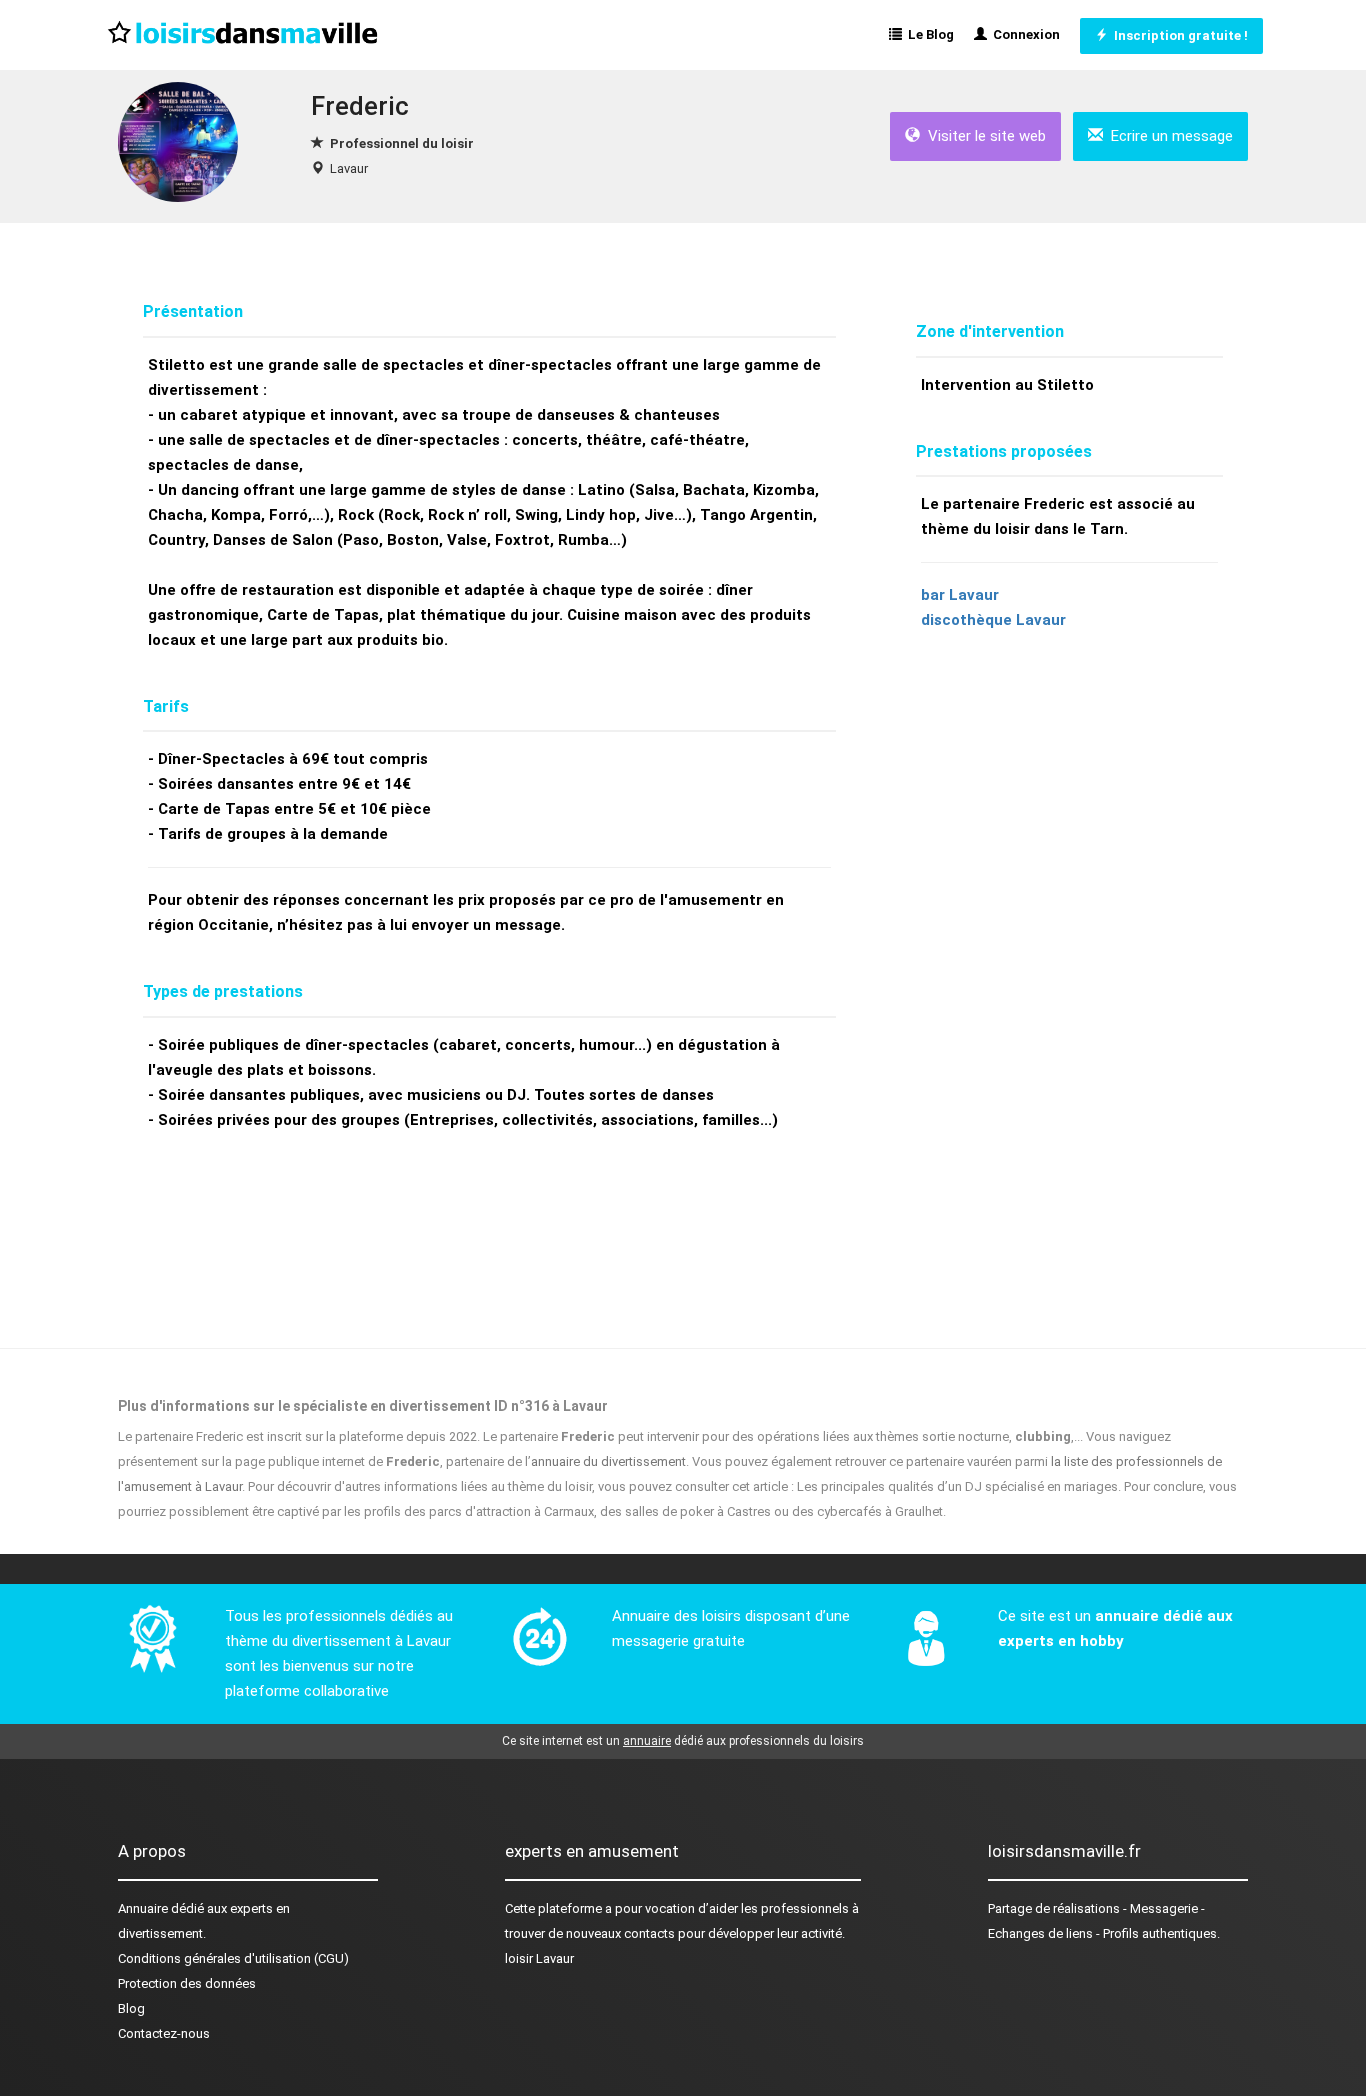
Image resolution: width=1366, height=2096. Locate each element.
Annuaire (143, 1908)
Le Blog (928, 34)
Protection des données (187, 1983)
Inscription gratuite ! (1178, 35)
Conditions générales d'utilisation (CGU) (233, 1958)
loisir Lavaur (539, 1958)
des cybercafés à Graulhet (867, 1511)
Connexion (1023, 34)
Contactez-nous (164, 2033)
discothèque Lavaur (993, 620)
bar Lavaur (960, 595)
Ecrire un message (1168, 136)
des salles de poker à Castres (685, 1511)
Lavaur (349, 168)
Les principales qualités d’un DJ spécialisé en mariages (957, 1486)
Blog (131, 2008)
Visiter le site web (983, 136)
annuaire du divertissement (608, 1461)
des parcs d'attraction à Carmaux (499, 1511)
